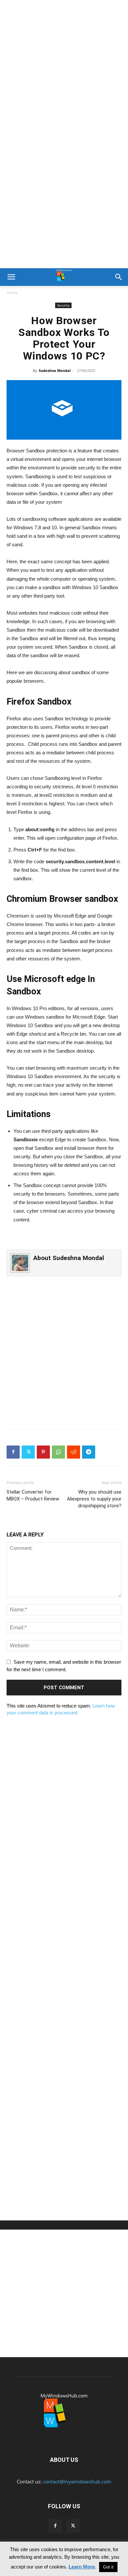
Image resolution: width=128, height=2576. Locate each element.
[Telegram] (89, 1452)
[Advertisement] (64, 67)
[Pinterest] (43, 1452)
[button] (11, 277)
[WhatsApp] (58, 1452)
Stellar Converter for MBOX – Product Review (33, 1495)
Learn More (82, 2567)
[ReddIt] (74, 1452)
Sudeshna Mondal (55, 370)
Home (12, 293)
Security (63, 305)
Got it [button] (108, 2567)
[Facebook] (13, 1452)
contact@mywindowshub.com (77, 2481)
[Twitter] (28, 1452)
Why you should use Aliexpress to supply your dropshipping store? (94, 1499)
